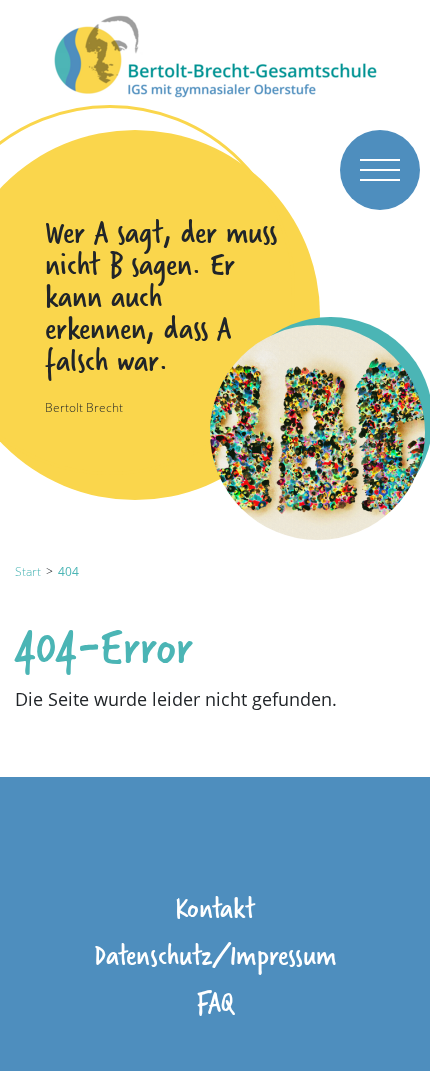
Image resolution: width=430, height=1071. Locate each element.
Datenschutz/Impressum (215, 954)
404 (68, 571)
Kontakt (215, 907)
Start (28, 571)
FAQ (215, 1001)
